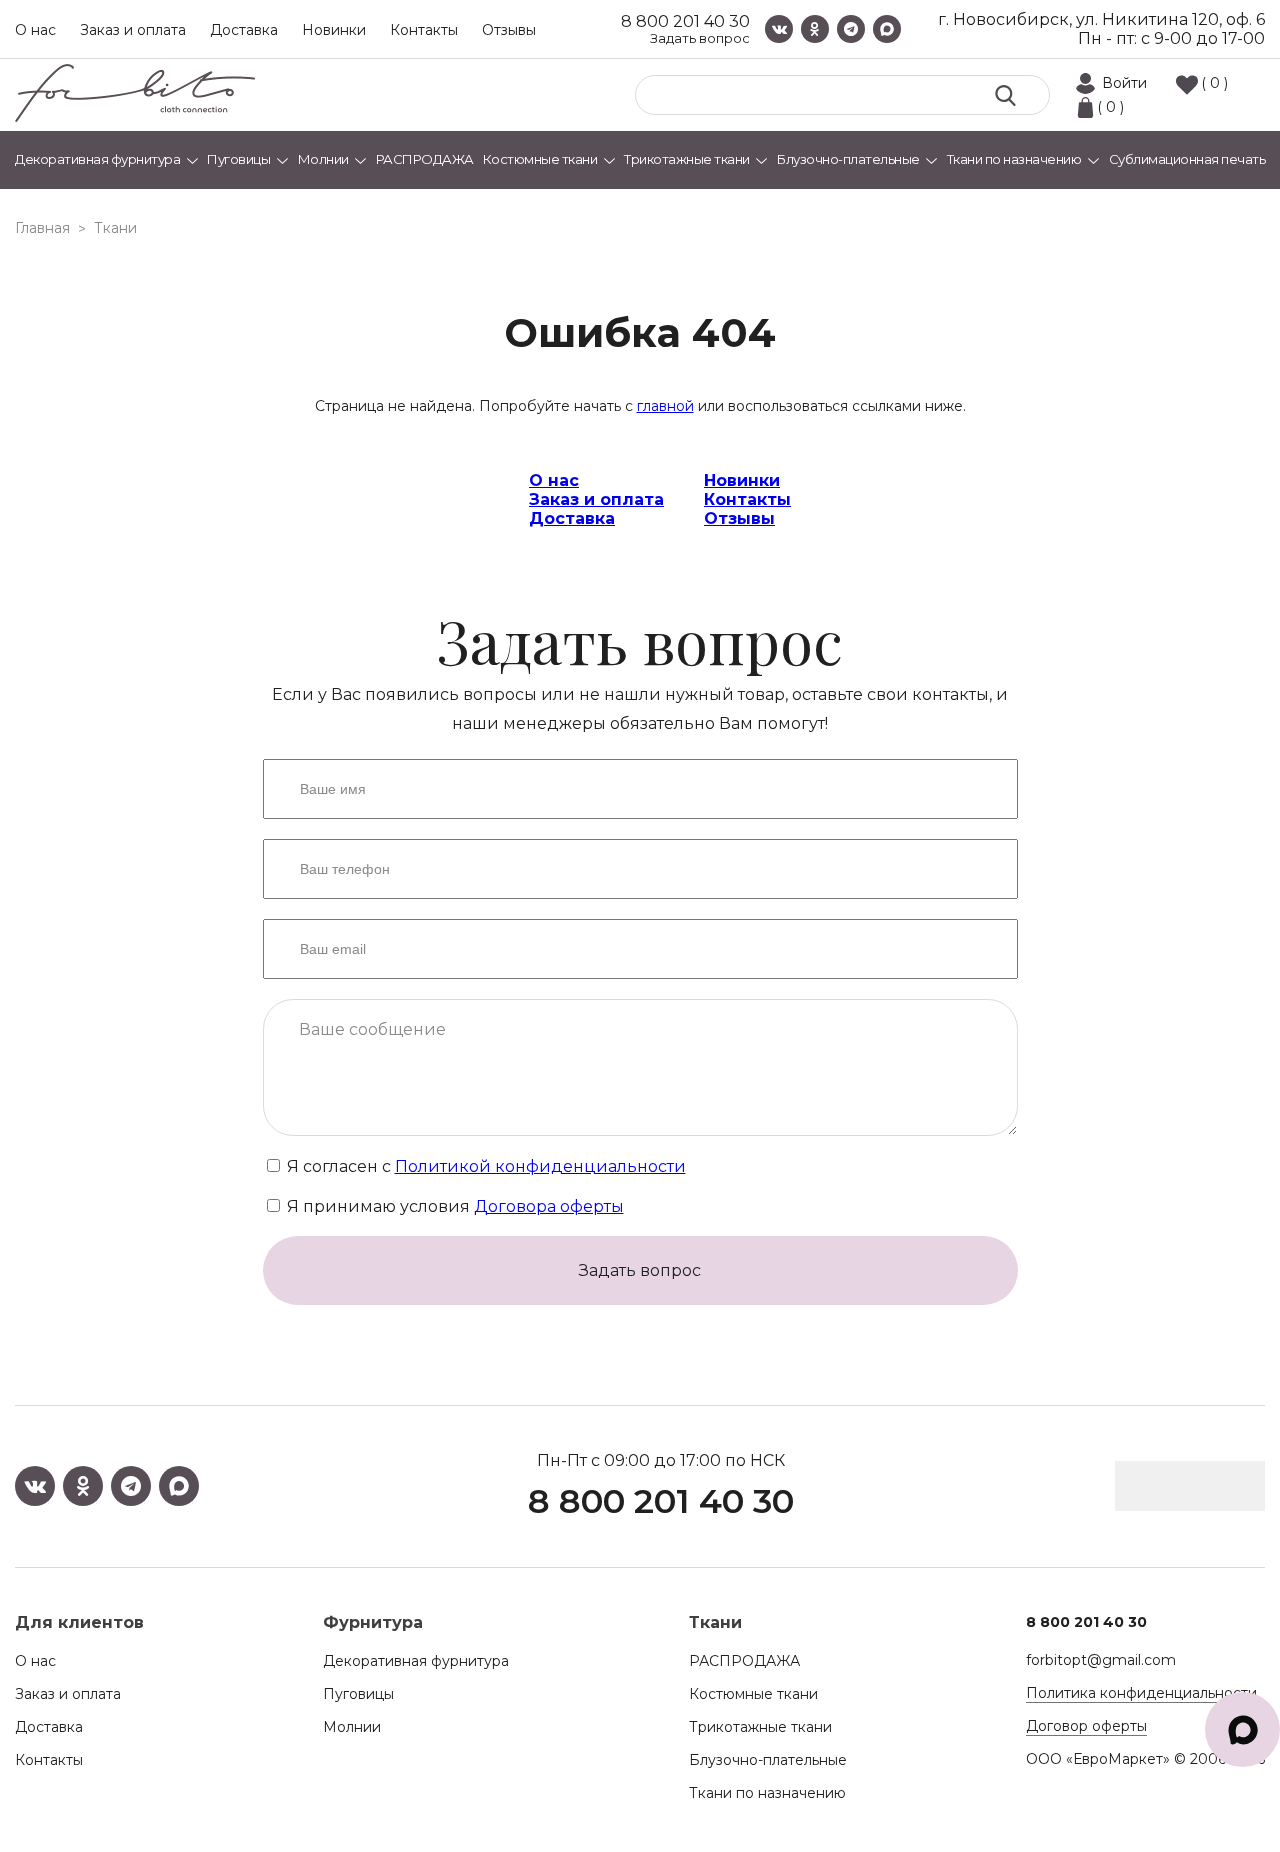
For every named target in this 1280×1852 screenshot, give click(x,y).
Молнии (352, 1727)
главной (665, 406)
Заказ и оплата (133, 30)
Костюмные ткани (753, 1694)
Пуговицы (358, 1694)
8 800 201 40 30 (685, 21)
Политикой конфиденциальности (540, 1166)
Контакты (424, 30)
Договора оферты (549, 1206)
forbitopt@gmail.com (1101, 1660)
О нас (35, 30)
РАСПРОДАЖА (744, 1661)
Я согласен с (484, 1166)
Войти (1124, 83)
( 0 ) (1214, 83)
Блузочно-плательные (768, 1760)
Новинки (334, 30)
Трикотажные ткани (760, 1727)
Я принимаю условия (453, 1206)
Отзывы (509, 30)
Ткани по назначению (767, 1793)
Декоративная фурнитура (416, 1661)
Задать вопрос (700, 38)
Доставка (244, 30)
